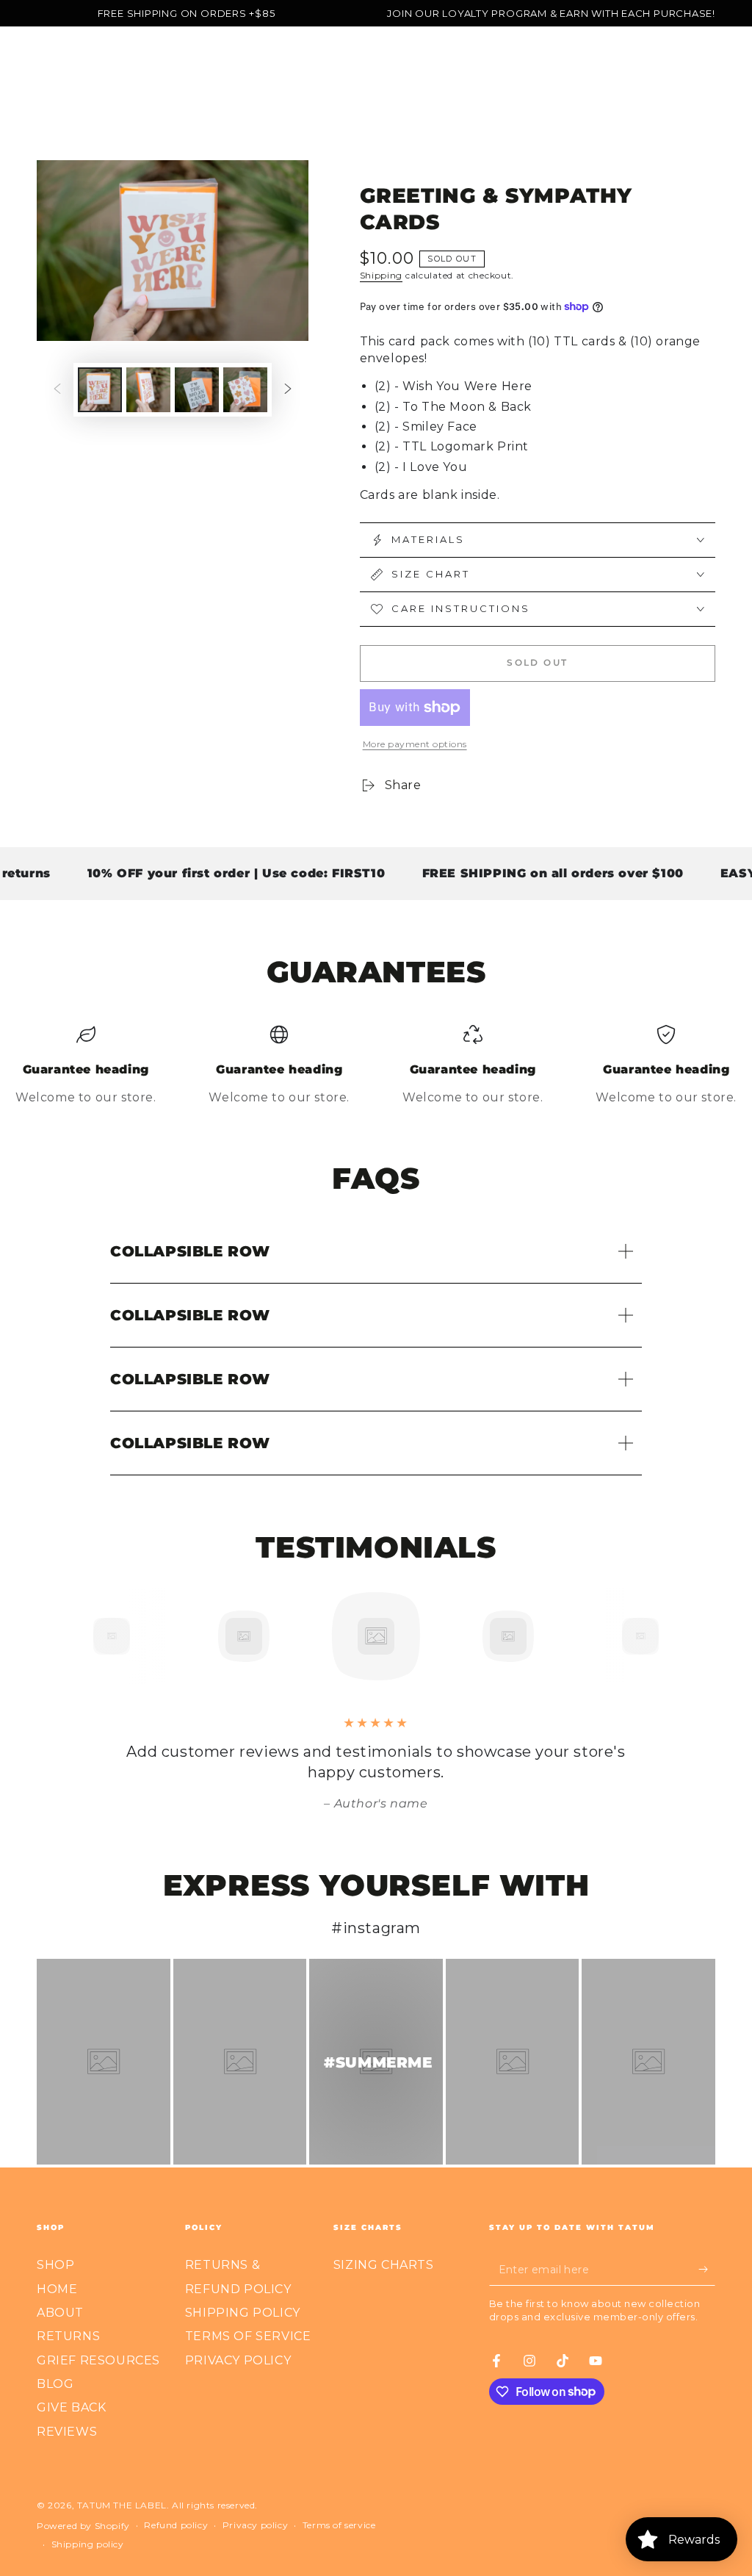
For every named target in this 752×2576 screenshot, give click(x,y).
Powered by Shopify (83, 2526)
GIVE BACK (71, 2407)
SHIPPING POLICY (243, 2313)
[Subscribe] (707, 2269)
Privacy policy (255, 2525)
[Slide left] (57, 390)
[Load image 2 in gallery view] (148, 390)
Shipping (382, 275)
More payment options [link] (415, 744)
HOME (57, 2289)
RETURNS (68, 2336)
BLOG (55, 2384)
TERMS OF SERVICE (248, 2336)
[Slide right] (288, 390)
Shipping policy (88, 2544)
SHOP (55, 2265)
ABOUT (60, 2313)
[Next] (673, 1636)
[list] (376, 1066)
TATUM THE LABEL (122, 2505)
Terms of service (339, 2525)
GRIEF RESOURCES (98, 2360)
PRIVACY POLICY (238, 2360)
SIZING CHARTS (384, 2265)
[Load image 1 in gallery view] (100, 390)
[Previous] (79, 1636)
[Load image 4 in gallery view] (245, 390)
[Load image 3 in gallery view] (197, 390)
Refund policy (176, 2525)
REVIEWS (67, 2432)
